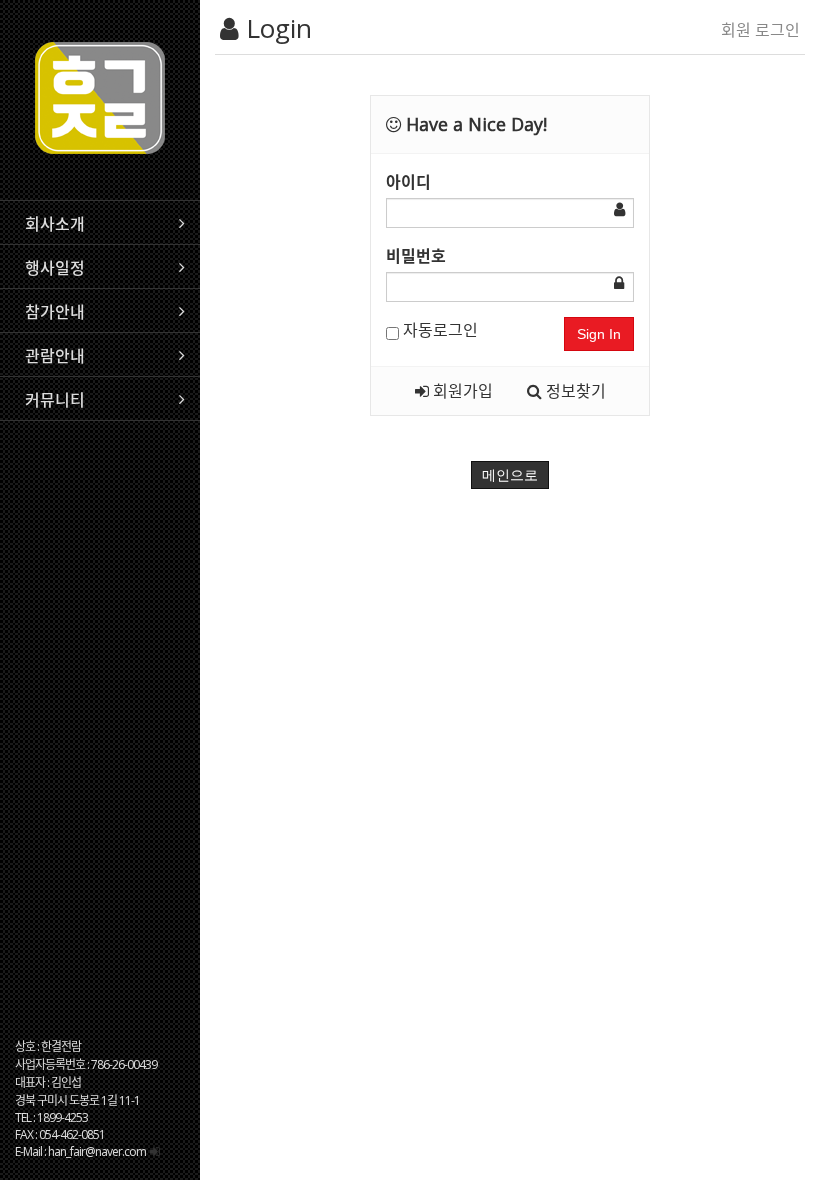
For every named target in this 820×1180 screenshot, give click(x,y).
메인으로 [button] (510, 475)
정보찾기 (574, 391)
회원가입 (461, 391)
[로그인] (154, 1151)
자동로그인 (438, 330)
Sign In (599, 334)
